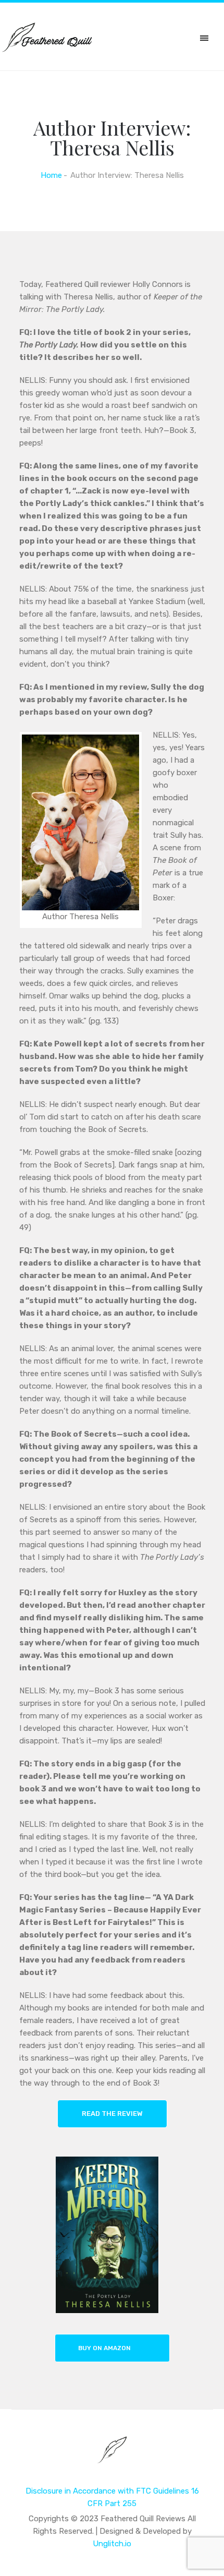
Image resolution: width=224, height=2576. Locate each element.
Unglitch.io (112, 2544)
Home (51, 175)
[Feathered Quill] (112, 2457)
